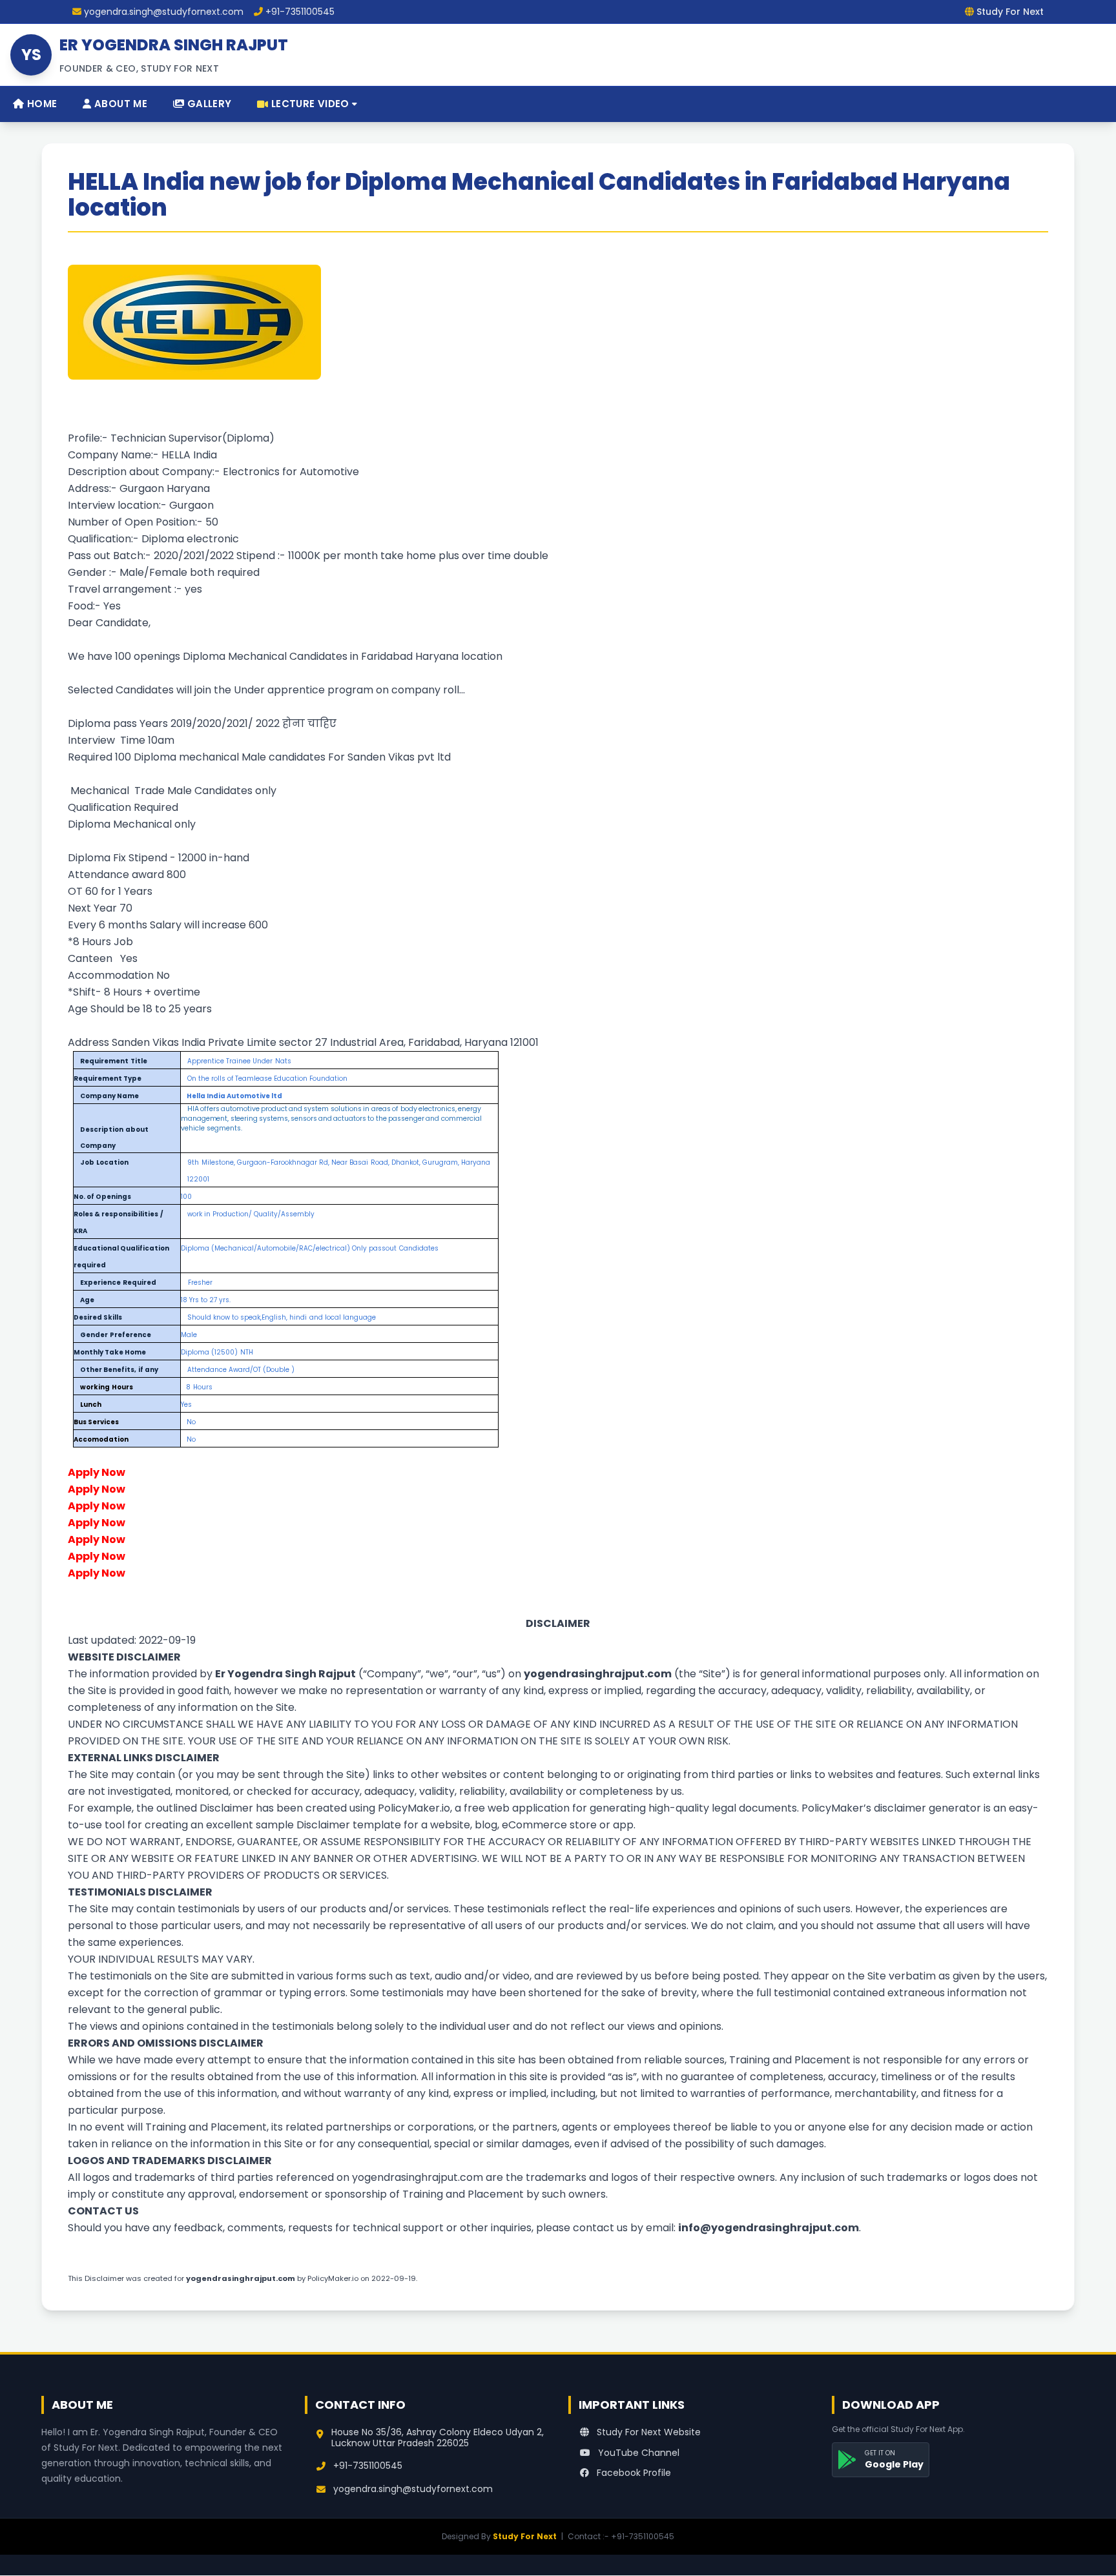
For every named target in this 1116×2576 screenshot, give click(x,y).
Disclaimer (226, 1808)
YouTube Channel (637, 2453)
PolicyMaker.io (414, 1808)
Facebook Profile (633, 2473)
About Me (119, 104)
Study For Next (525, 2536)
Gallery (208, 104)
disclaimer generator (927, 1808)
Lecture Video (310, 104)
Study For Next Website (647, 2432)
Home (40, 104)
